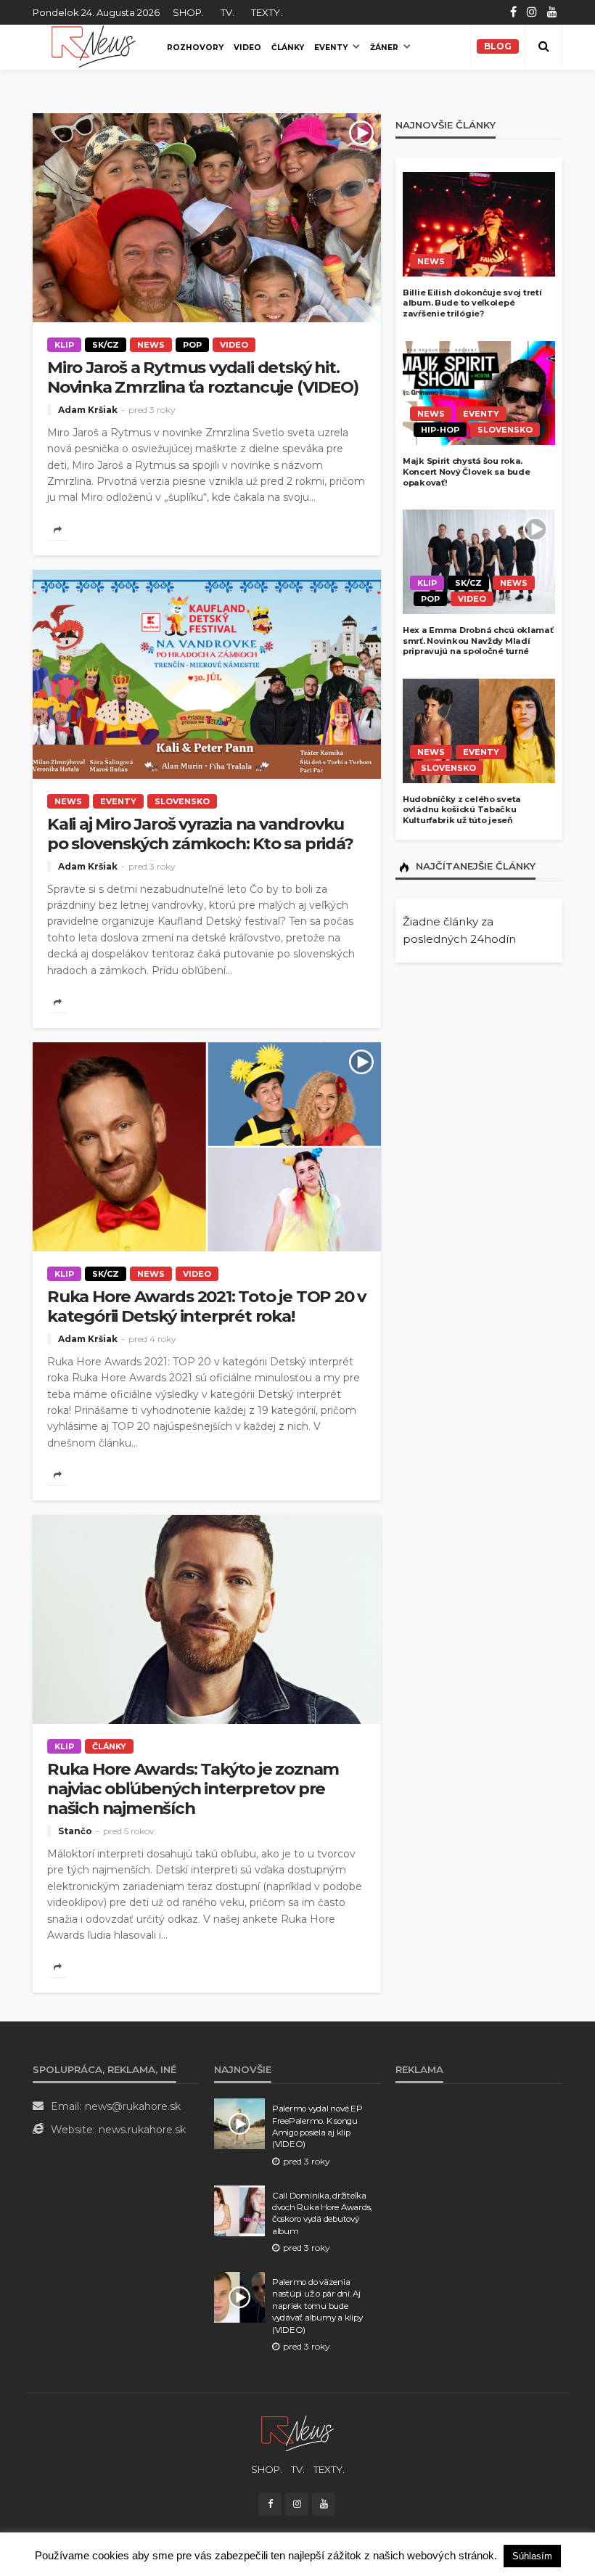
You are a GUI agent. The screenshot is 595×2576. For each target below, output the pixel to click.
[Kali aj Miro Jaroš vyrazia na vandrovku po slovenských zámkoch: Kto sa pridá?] (207, 674)
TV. (227, 12)
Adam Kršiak (88, 410)
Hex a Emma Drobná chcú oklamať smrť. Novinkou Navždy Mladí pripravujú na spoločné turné (478, 641)
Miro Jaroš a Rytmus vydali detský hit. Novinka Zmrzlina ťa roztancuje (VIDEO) (202, 377)
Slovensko (182, 801)
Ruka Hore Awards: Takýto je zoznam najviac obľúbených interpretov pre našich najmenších (193, 1789)
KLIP (64, 345)
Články (288, 48)
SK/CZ (106, 345)
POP (192, 345)
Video (247, 48)
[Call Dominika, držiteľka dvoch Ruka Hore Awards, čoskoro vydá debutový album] (239, 2211)
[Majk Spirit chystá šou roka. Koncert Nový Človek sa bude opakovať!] (479, 393)
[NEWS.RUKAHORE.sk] (94, 46)
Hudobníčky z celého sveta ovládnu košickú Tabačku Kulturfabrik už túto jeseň (462, 810)
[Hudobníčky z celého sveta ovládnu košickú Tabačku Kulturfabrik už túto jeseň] (479, 731)
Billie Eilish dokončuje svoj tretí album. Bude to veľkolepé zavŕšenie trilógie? (472, 303)
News (151, 345)
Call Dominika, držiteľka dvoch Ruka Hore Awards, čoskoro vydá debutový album (322, 2213)
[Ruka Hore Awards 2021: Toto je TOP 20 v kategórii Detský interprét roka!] (207, 1147)
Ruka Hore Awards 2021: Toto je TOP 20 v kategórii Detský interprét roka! (206, 1307)
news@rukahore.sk (133, 2106)
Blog (498, 46)
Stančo (75, 1831)
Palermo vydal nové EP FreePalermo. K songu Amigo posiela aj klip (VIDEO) (317, 2126)
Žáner (384, 48)
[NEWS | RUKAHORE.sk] (297, 2433)
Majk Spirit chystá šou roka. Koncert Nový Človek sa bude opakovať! (466, 471)
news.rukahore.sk (142, 2130)
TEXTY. (267, 12)
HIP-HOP (440, 430)
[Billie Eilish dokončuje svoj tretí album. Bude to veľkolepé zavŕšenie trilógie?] (479, 224)
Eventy (331, 48)
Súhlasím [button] (532, 2556)
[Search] (543, 46)
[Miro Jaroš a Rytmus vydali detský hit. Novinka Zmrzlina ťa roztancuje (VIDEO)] (207, 218)
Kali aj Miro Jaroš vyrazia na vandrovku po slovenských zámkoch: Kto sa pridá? (200, 834)
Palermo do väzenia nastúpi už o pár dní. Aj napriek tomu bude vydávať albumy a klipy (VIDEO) (317, 2306)
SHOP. (188, 12)
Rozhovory (195, 48)
